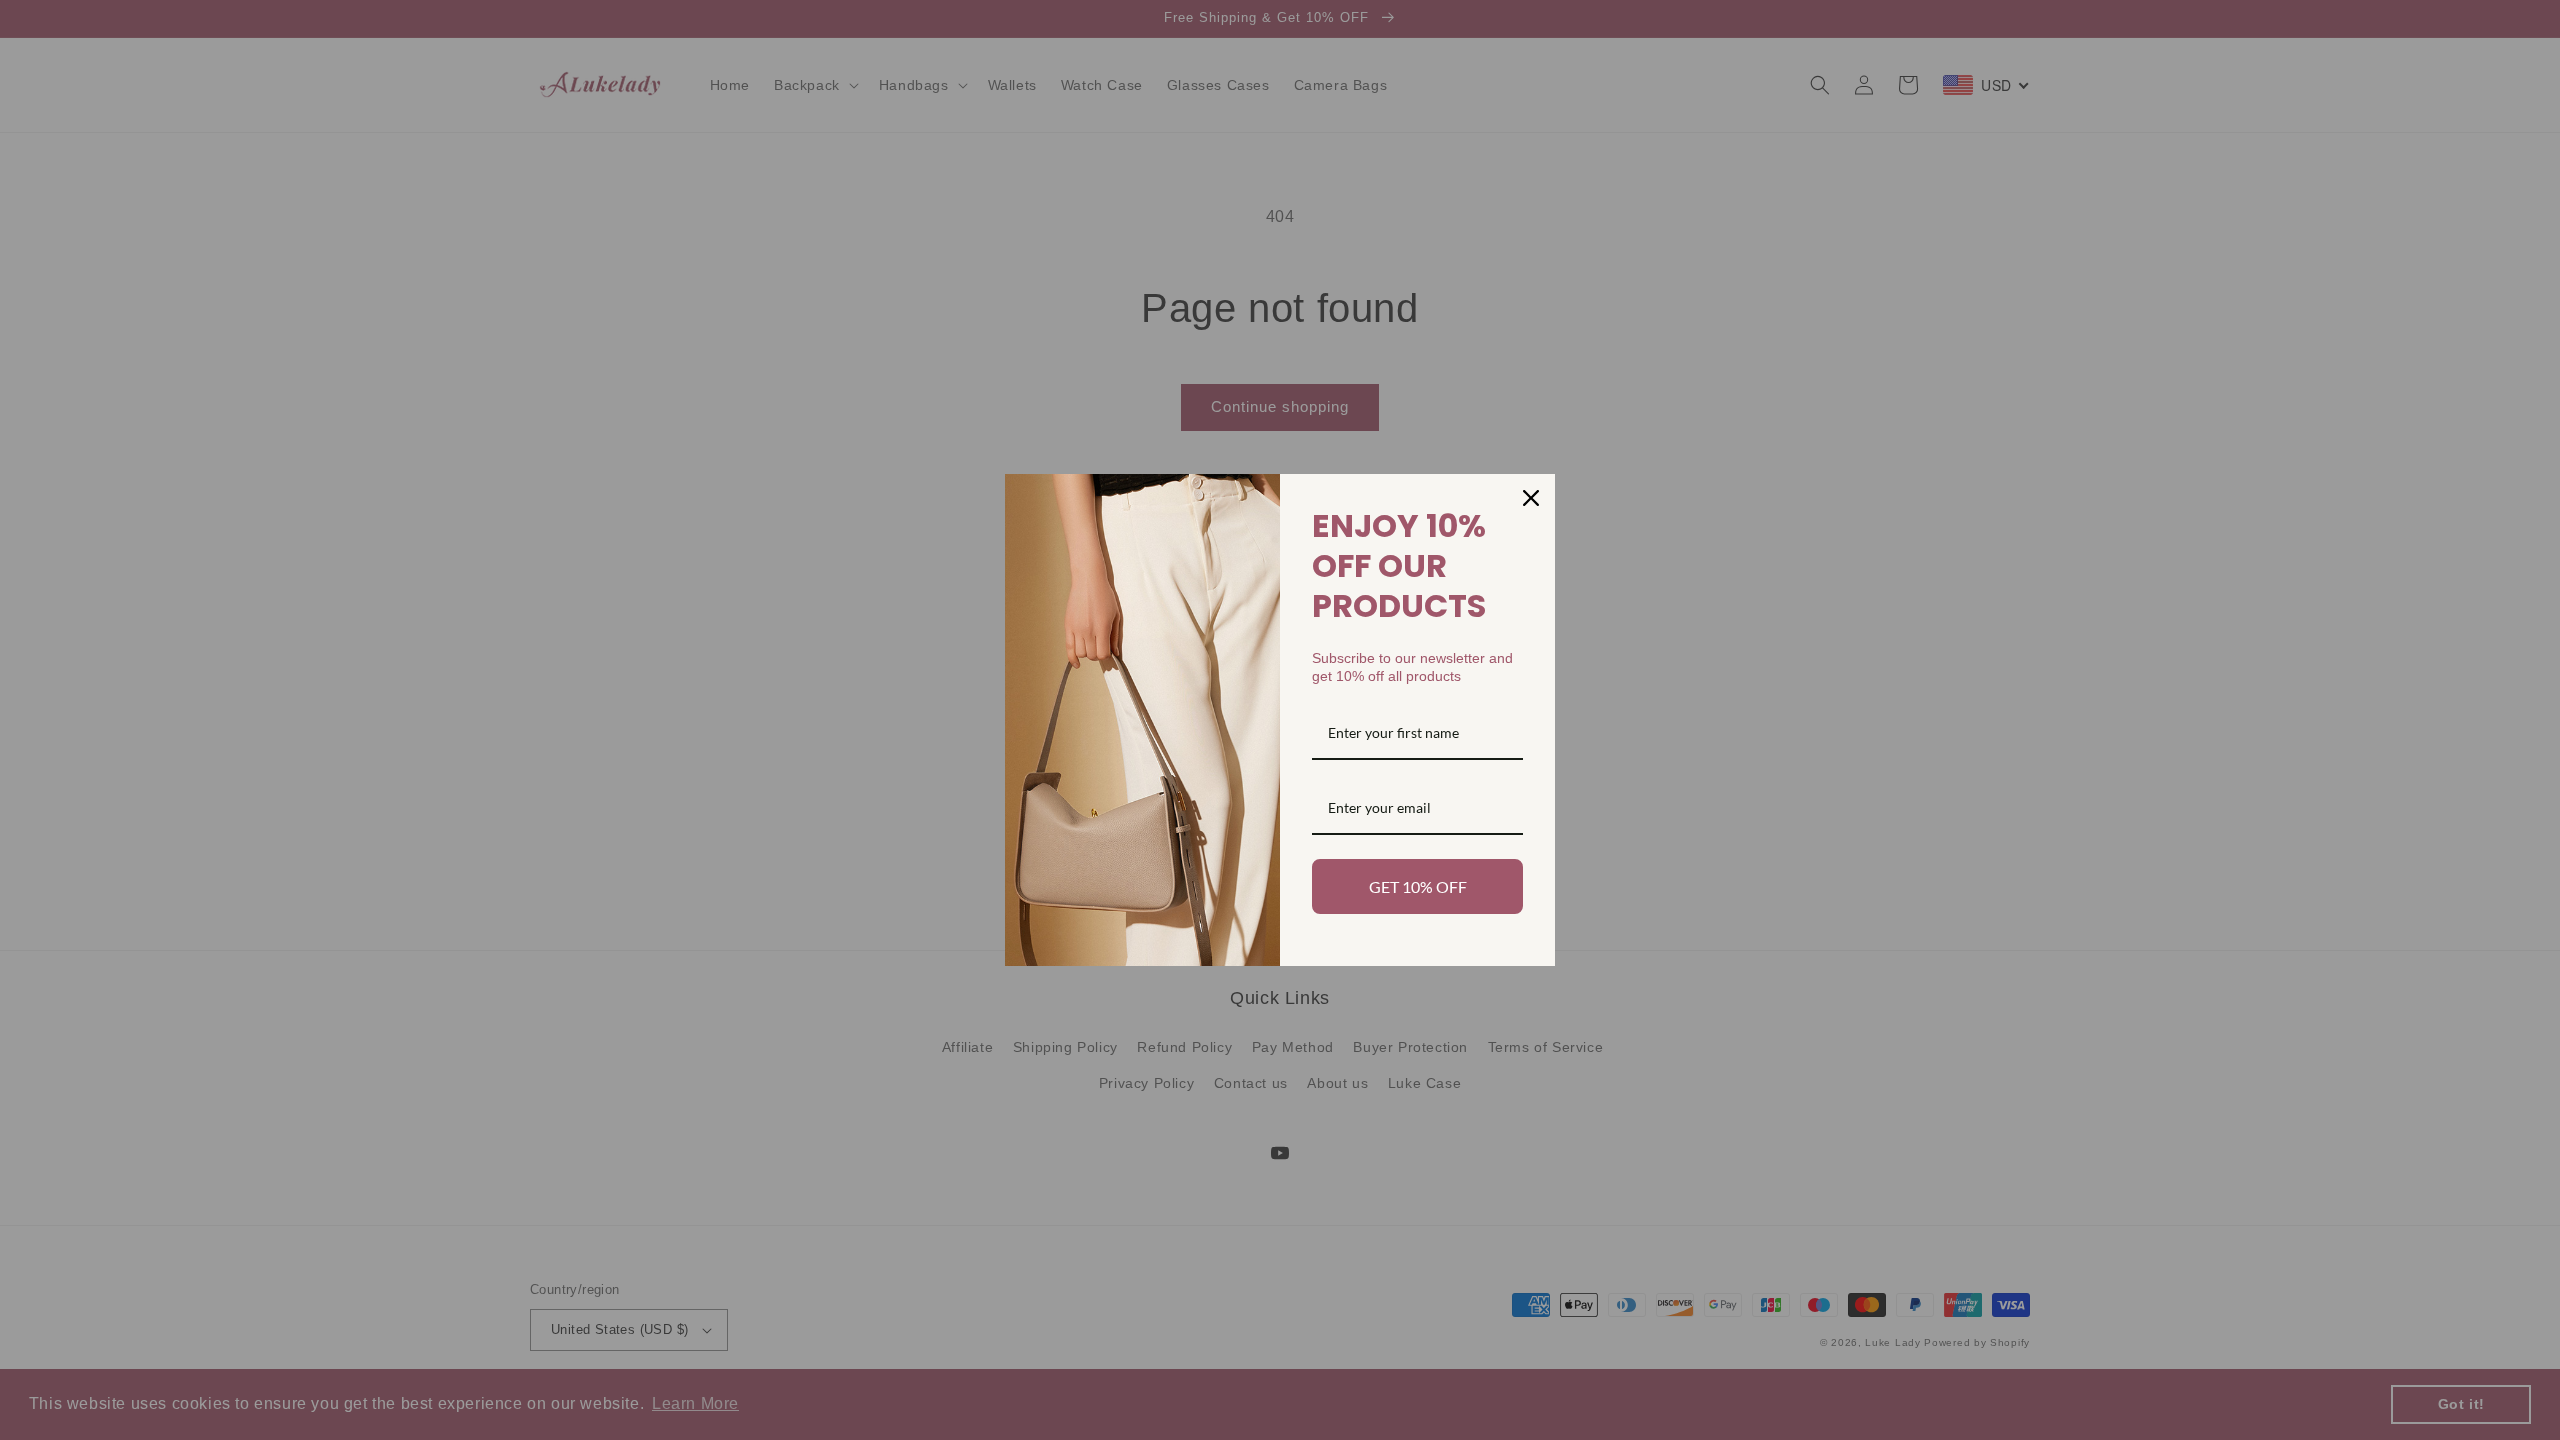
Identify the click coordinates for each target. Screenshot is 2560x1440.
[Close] (1531, 498)
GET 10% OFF (1418, 886)
